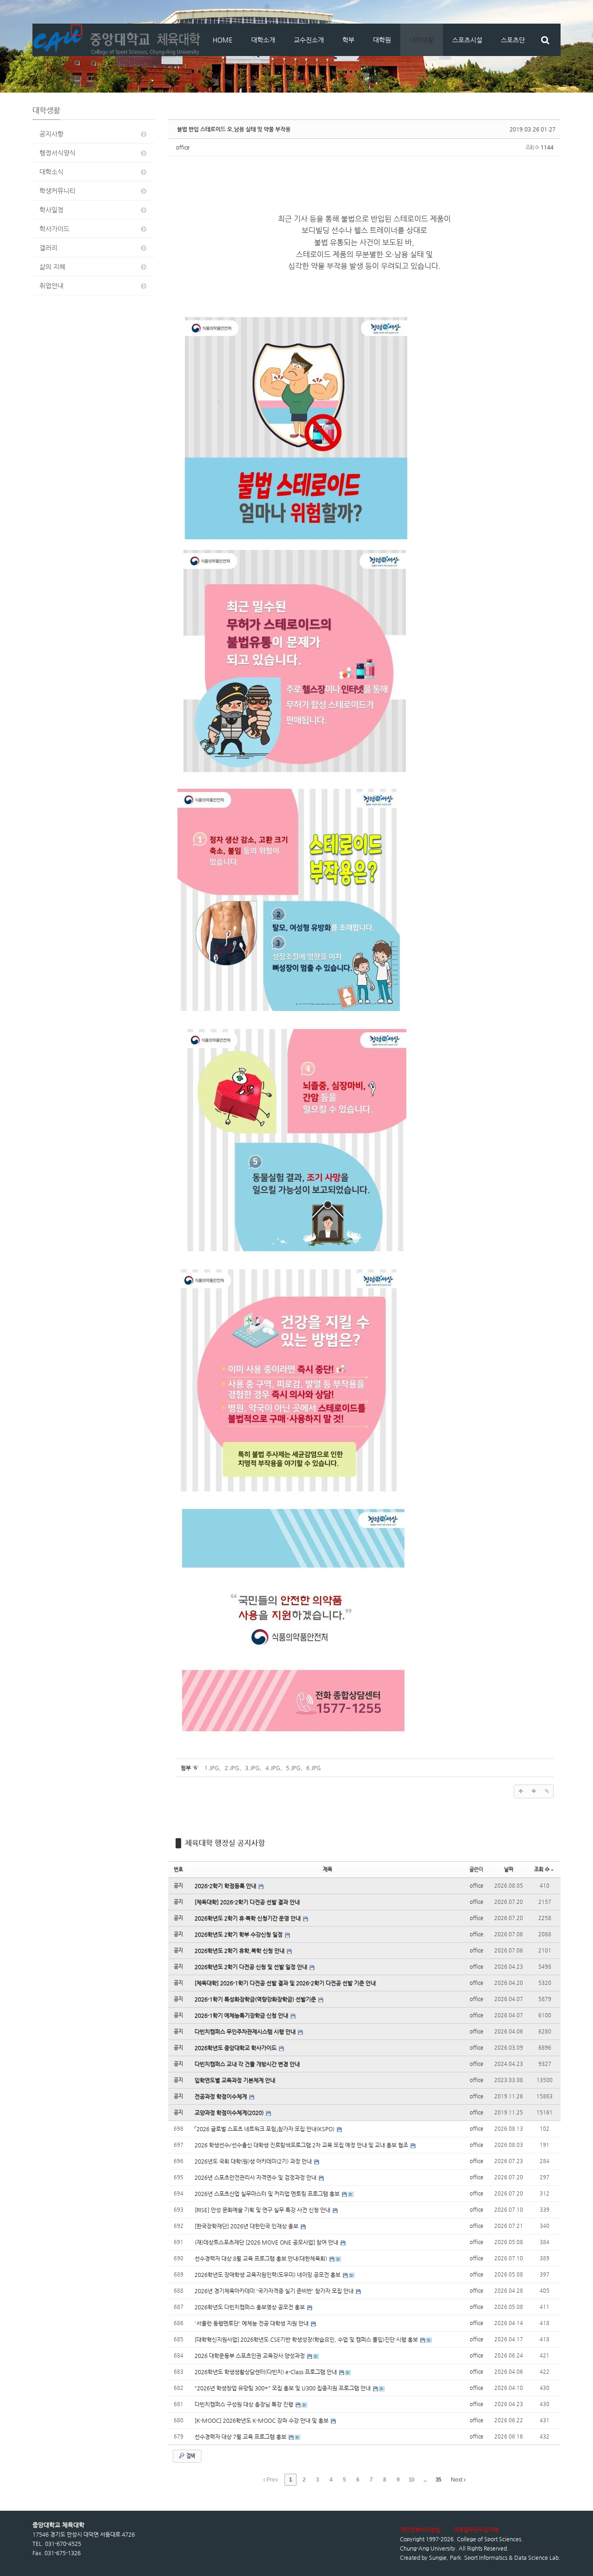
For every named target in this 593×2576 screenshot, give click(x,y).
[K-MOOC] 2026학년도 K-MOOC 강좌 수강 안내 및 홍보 (262, 2420)
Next (457, 2480)
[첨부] (547, 1791)
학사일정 (51, 210)
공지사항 (51, 134)
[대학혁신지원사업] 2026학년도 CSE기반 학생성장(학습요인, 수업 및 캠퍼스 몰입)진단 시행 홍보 (307, 2339)
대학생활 (422, 40)
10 (411, 2480)
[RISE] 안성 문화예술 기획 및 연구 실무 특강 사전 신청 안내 (263, 2210)
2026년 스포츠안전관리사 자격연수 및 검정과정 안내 (256, 2177)
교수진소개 (309, 40)
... (425, 2480)
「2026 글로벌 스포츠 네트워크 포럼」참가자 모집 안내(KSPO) (265, 2129)
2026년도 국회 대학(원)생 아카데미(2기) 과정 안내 (254, 2161)
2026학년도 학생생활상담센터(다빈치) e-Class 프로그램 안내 (266, 2372)
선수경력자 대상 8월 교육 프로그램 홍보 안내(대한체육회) (262, 2258)
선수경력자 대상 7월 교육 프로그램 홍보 (241, 2437)
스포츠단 (513, 40)
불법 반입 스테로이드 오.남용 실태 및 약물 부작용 (234, 129)
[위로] (521, 1791)
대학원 (382, 40)
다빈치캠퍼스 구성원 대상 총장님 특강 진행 (245, 2404)
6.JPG (314, 1768)
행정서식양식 (57, 153)
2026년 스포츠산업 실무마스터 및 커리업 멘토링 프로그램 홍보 (268, 2194)
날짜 (509, 1869)
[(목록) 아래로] (534, 1791)
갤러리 (48, 248)
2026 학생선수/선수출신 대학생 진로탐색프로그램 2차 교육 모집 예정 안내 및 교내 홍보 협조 (302, 2145)
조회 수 (542, 1869)
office (183, 147)
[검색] (545, 40)
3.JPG (252, 1768)
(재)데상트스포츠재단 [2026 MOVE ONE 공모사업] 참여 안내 (267, 2242)
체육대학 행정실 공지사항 (225, 1843)
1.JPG (212, 1768)
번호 (178, 1869)
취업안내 (51, 286)
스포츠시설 (467, 40)
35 (438, 2480)
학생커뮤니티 (57, 191)
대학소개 (263, 40)
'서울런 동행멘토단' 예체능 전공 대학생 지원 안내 (252, 2323)
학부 (348, 40)
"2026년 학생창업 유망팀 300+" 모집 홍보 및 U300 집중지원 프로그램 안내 (283, 2388)
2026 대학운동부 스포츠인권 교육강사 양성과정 (250, 2356)
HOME (223, 40)
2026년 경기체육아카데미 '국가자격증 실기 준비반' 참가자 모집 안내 (275, 2291)
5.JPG (293, 1768)
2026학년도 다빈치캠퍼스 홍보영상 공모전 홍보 (250, 2307)
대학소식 (51, 172)
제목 (328, 1869)
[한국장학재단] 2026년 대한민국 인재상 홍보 (247, 2226)
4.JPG (273, 1768)
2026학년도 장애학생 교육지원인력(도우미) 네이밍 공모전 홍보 (268, 2275)
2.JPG (232, 1768)
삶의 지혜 (52, 267)
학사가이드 (54, 229)
